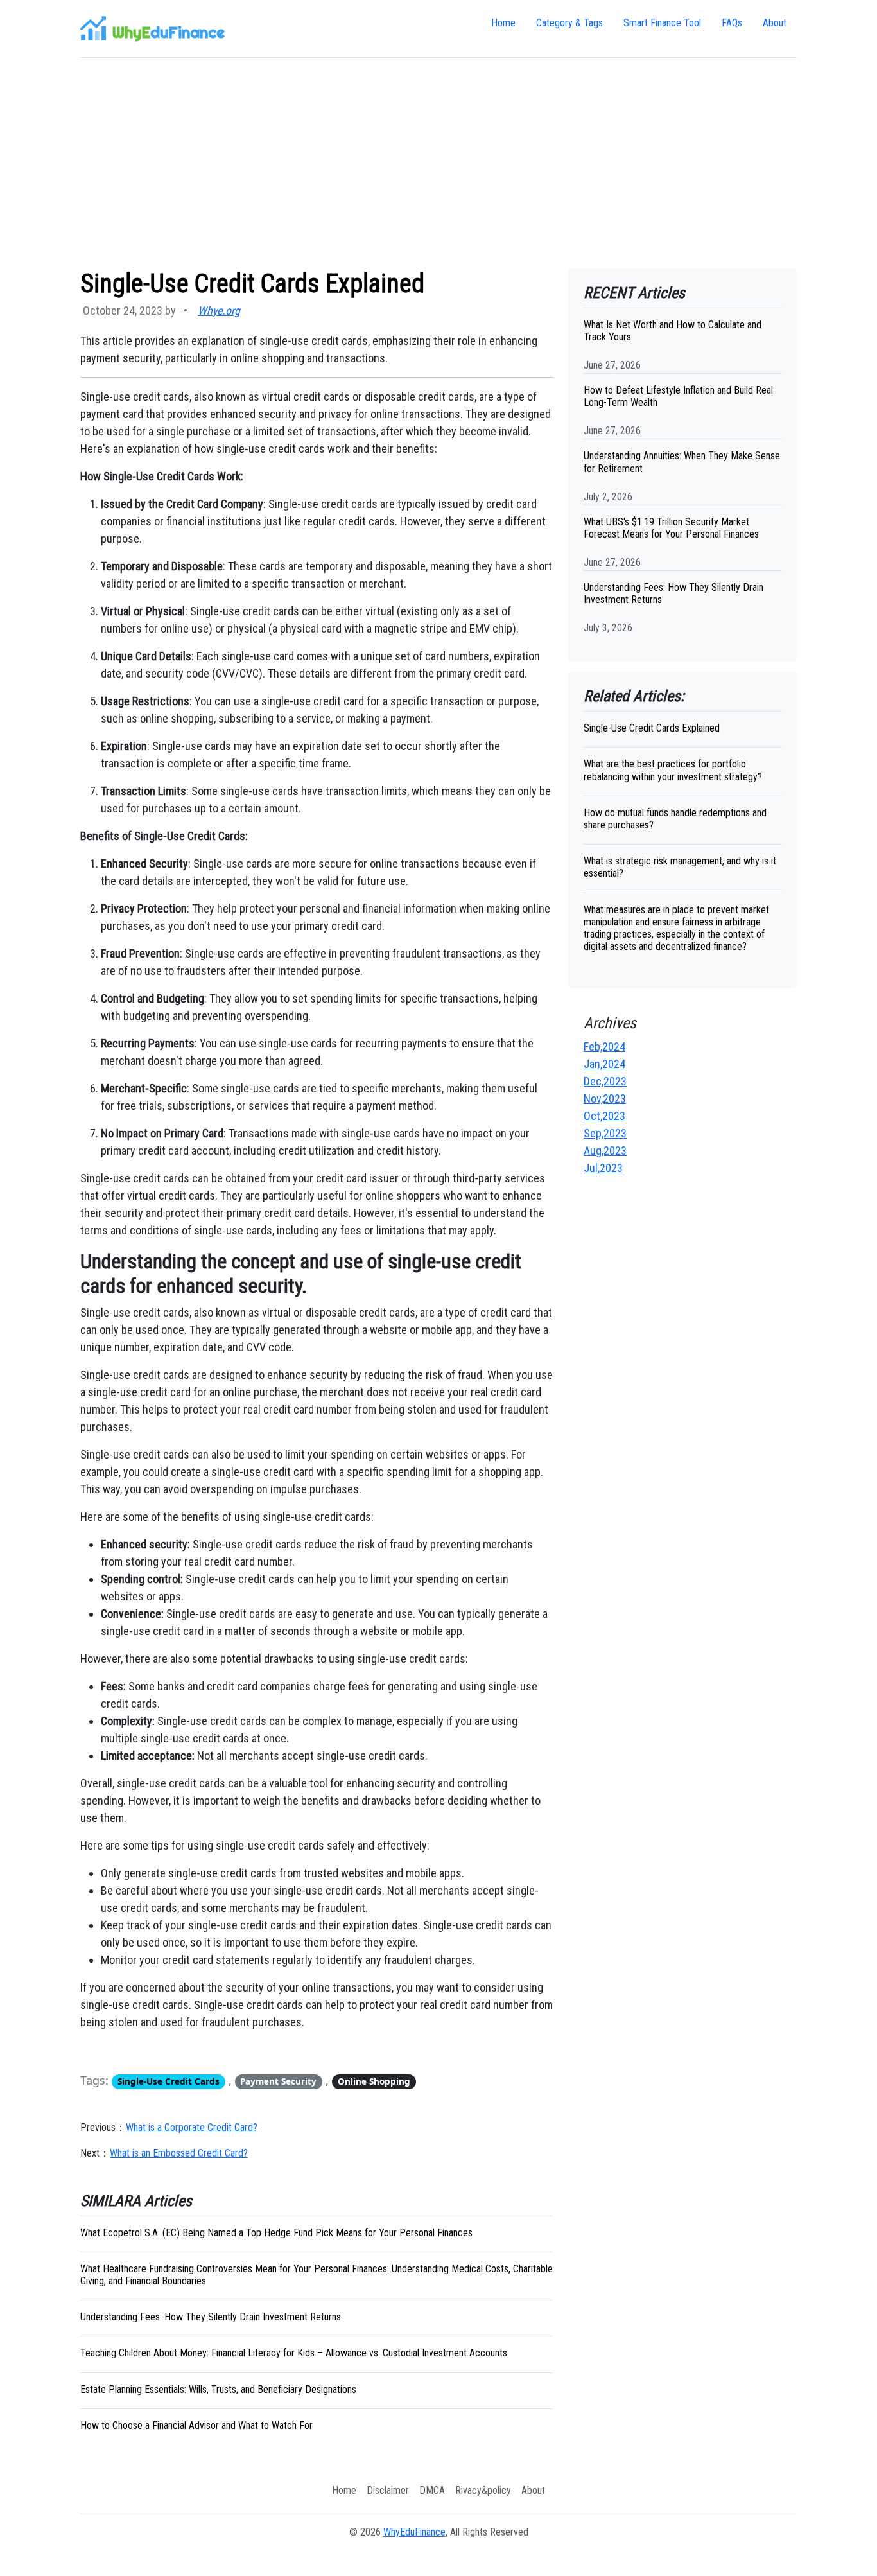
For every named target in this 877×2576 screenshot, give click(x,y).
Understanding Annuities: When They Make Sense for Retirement (682, 462)
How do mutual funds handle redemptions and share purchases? (675, 819)
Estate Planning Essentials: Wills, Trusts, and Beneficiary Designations (218, 2389)
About (775, 23)
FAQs (732, 23)
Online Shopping (374, 2081)
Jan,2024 (604, 1064)
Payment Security (278, 2081)
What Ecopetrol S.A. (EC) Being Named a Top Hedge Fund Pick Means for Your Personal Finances (276, 2233)
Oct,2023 (604, 1116)
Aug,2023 (605, 1151)
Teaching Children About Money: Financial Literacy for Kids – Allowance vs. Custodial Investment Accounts (294, 2353)
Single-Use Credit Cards (169, 2081)
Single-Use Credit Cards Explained (652, 728)
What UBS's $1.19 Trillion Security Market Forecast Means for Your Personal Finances (671, 528)
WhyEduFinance (414, 2532)
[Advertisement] (438, 163)
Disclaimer (388, 2490)
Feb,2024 (604, 1047)
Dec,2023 (605, 1081)
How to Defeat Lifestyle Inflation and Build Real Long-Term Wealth (678, 396)
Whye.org (219, 311)
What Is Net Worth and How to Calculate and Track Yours (673, 331)
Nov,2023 (605, 1099)
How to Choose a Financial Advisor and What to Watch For (196, 2425)
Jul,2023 (603, 1168)
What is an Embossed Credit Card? (179, 2153)
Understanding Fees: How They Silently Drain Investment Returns (211, 2317)
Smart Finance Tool (662, 23)
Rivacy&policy (483, 2490)
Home (503, 23)
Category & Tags (569, 23)
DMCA (432, 2490)
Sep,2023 (605, 1133)
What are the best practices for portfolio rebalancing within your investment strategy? (673, 770)
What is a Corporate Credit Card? (192, 2127)
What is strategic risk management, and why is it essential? (680, 867)
